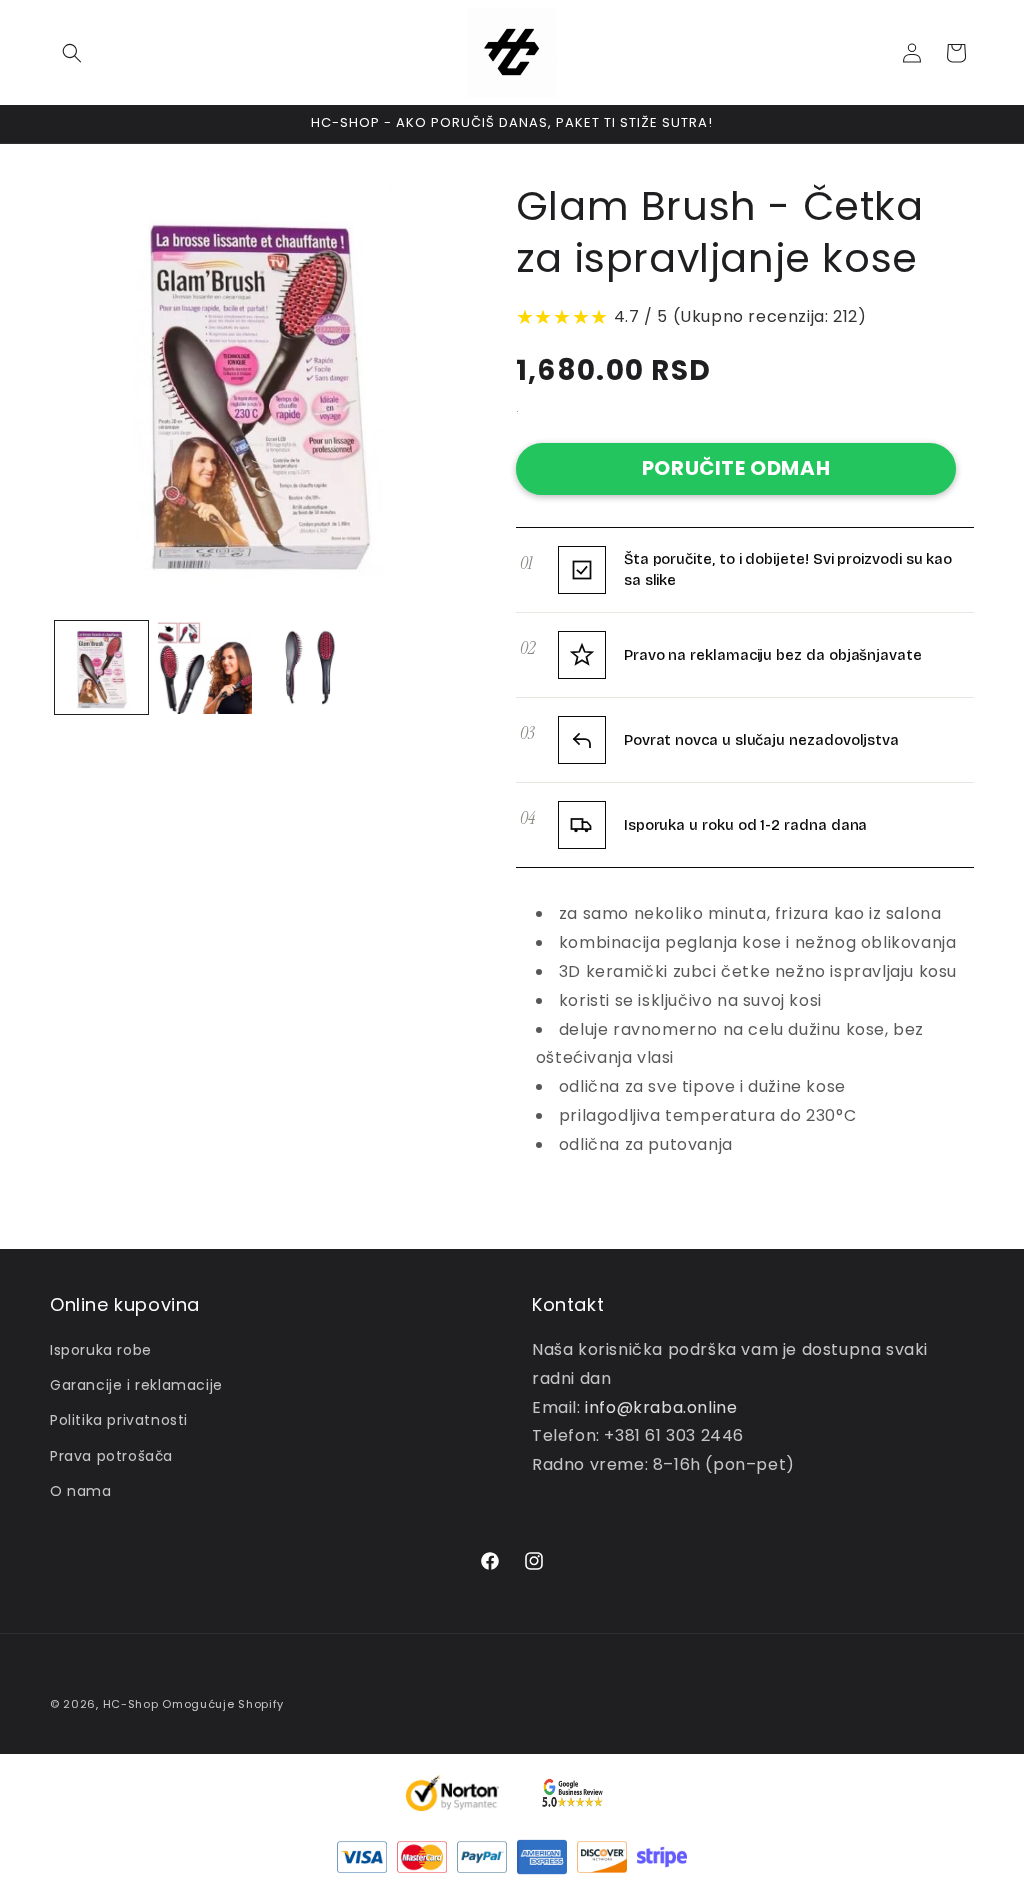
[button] (72, 53)
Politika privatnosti (119, 1420)
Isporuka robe (101, 1350)
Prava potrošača (111, 1456)
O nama (81, 1491)
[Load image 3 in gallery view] (308, 667)
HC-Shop (131, 1704)
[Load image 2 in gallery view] (204, 667)
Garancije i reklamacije (136, 1385)
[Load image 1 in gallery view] (101, 667)
